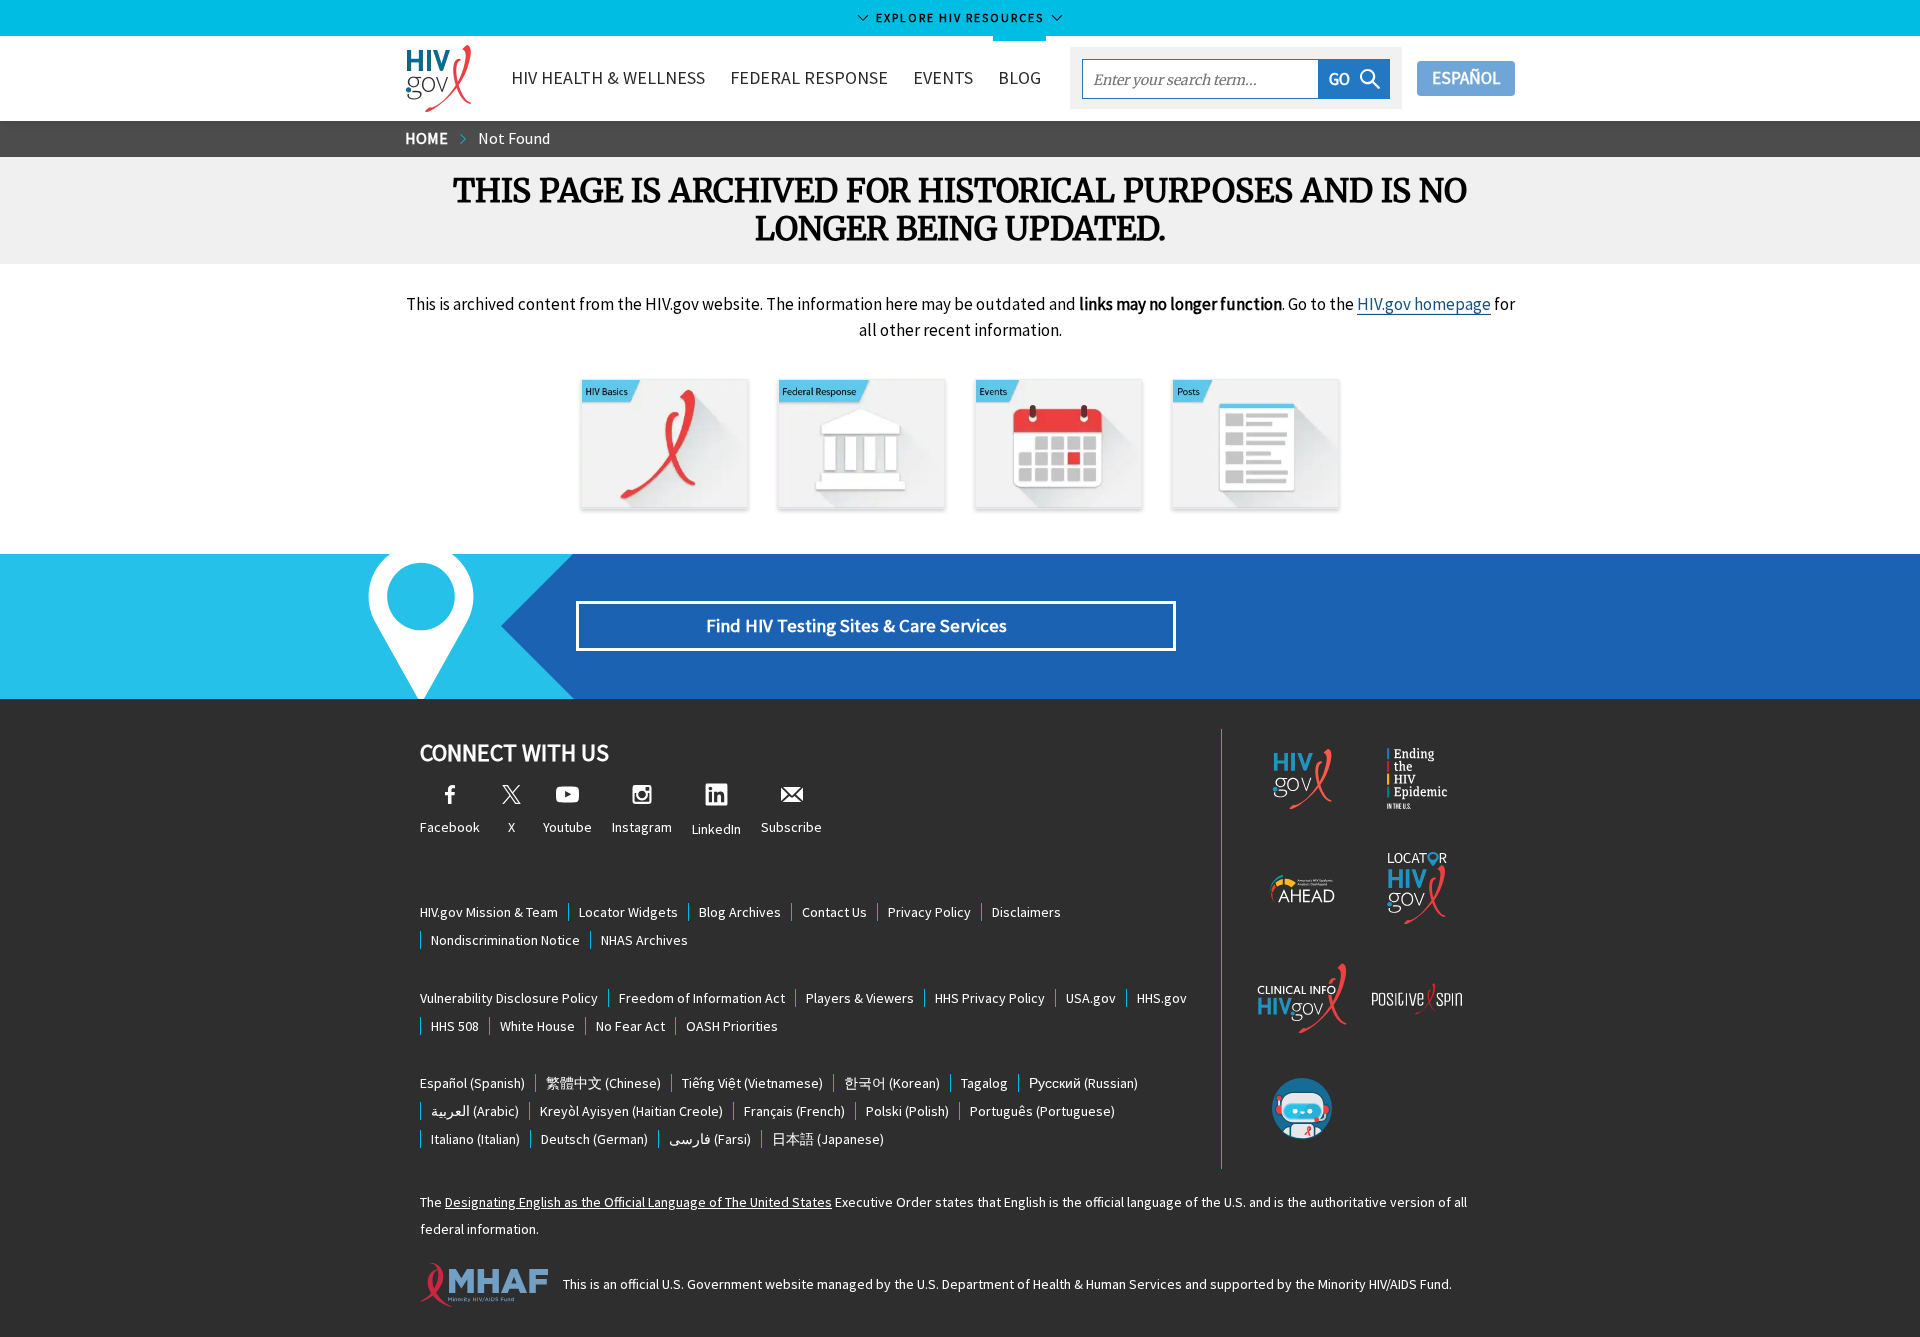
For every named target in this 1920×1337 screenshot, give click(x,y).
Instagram (642, 827)
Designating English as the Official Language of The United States (638, 1202)
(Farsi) (710, 1139)
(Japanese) (828, 1139)
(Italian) (475, 1139)
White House (537, 1026)
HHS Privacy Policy (990, 998)
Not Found (514, 138)
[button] (1354, 79)
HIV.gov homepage (1424, 304)
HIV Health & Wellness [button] (608, 77)
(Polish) (907, 1111)
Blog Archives (740, 912)
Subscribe (791, 827)
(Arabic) (475, 1111)
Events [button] (943, 77)
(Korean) (892, 1083)
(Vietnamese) (752, 1083)
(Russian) (1083, 1083)
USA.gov (1091, 998)
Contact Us (834, 912)
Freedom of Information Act (702, 998)
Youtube (567, 827)
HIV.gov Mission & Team (489, 912)
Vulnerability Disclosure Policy (509, 998)
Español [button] (1466, 78)
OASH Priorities (732, 1026)
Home (426, 138)
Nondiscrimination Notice (505, 940)
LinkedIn (716, 829)
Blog (1019, 77)
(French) (794, 1111)
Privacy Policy (929, 912)
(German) (594, 1139)
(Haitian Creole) (631, 1111)
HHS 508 (455, 1026)
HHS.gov (1162, 998)
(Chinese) (603, 1083)
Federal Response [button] (809, 77)
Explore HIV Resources (960, 17)
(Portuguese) (1042, 1111)
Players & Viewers (860, 998)
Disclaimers (1026, 912)
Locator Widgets (628, 912)
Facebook (450, 827)
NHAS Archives (644, 940)
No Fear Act (630, 1026)
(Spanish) (472, 1083)
